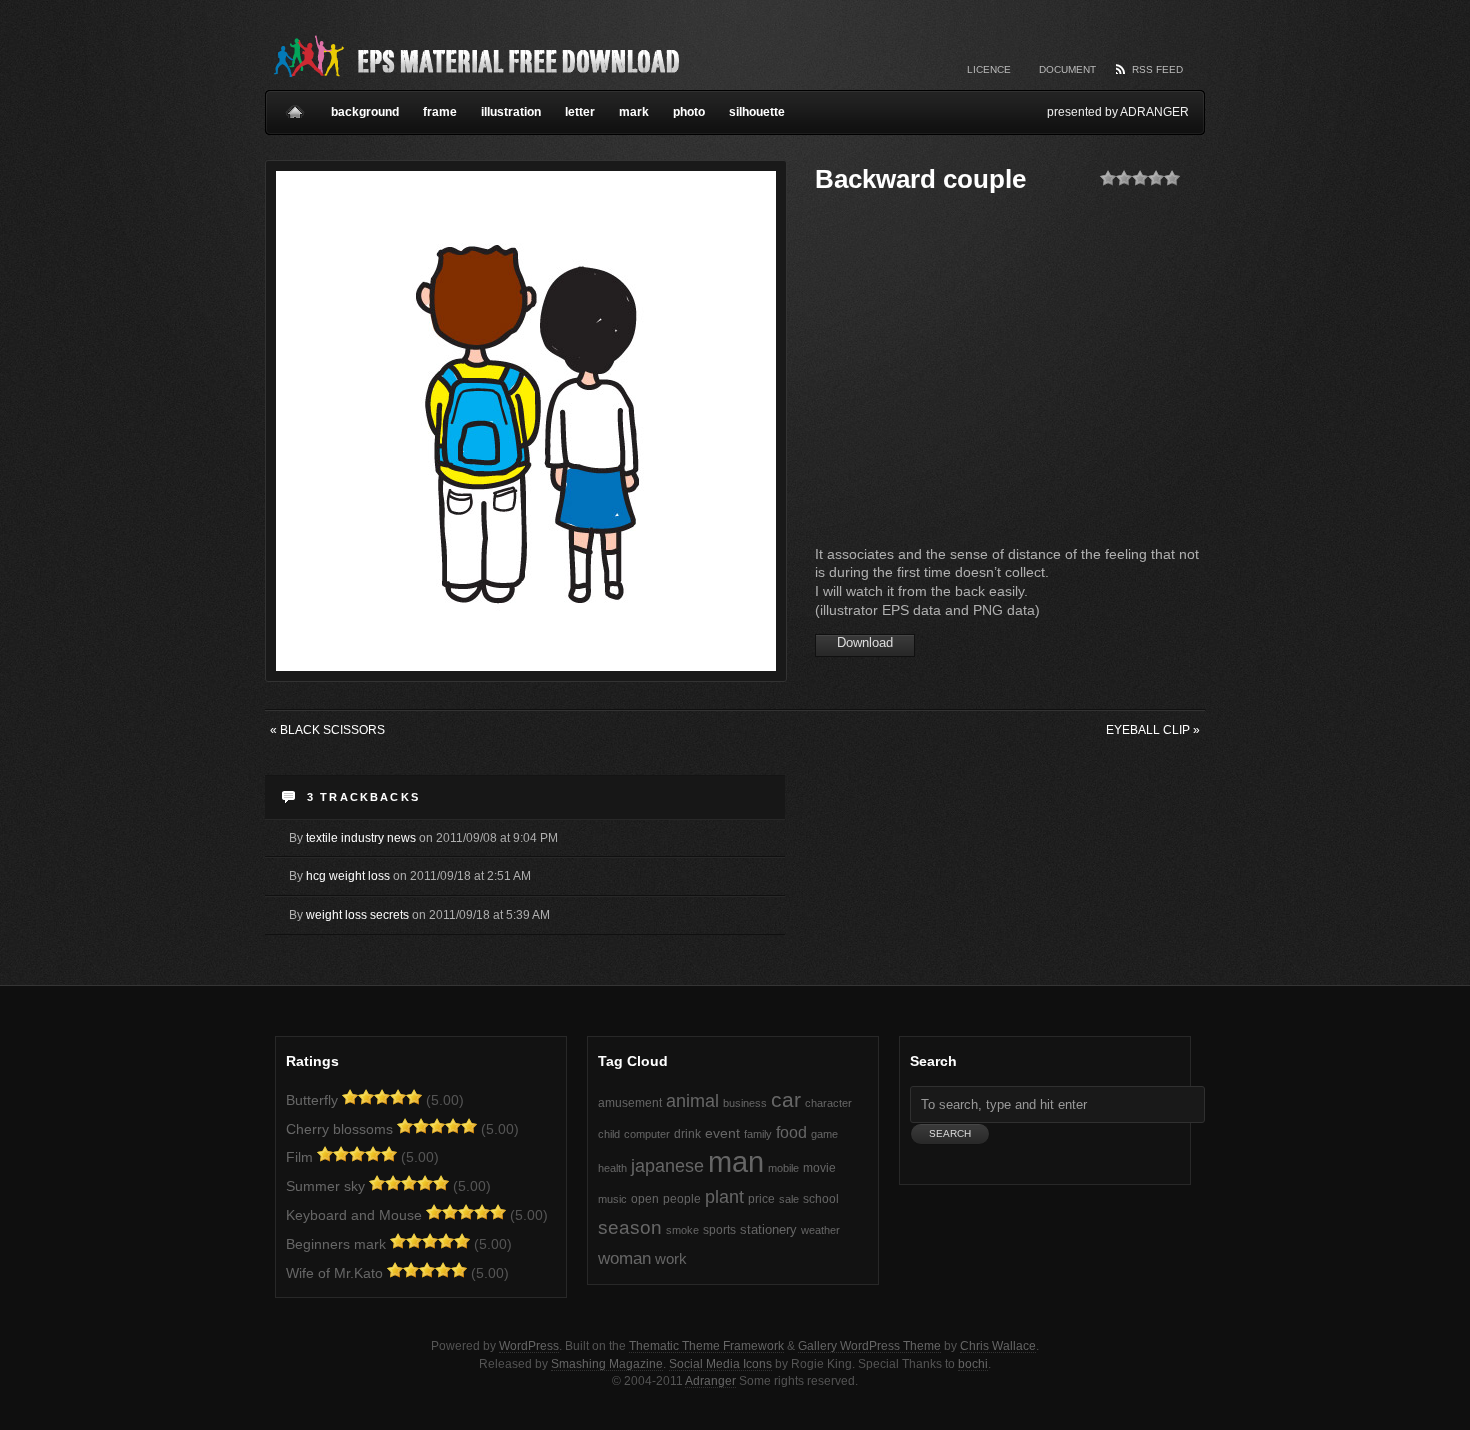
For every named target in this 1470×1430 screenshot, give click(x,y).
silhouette (757, 112)
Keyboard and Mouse (354, 1215)
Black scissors (327, 730)
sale (789, 1199)
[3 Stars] (1140, 178)
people (682, 1199)
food (791, 1132)
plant (724, 1196)
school (821, 1199)
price (761, 1199)
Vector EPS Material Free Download (475, 55)
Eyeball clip (1153, 730)
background (365, 112)
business (745, 1103)
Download (865, 642)
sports (719, 1230)
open (645, 1199)
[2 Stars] (1124, 178)
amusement (630, 1103)
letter (580, 112)
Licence (989, 69)
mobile (783, 1168)
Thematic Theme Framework (706, 1346)
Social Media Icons (720, 1364)
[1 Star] (1108, 178)
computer (647, 1134)
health (612, 1168)
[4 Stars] (1156, 178)
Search (933, 1061)
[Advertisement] (983, 375)
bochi (973, 1364)
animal (692, 1101)
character (828, 1103)
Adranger (710, 1381)
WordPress (529, 1346)
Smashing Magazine (607, 1364)
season (630, 1227)
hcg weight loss (348, 876)
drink (687, 1134)
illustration (511, 112)
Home (295, 104)
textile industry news (361, 838)
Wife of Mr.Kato (334, 1273)
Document (1067, 69)
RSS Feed (1157, 69)
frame (440, 112)
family (758, 1134)
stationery (768, 1229)
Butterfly (312, 1100)
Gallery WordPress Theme (869, 1346)
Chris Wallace (998, 1346)
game (824, 1134)
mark (634, 112)
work (671, 1259)
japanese (667, 1165)
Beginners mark (336, 1244)
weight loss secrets (357, 915)
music (612, 1199)
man (736, 1161)
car (786, 1099)
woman (624, 1258)
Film (299, 1157)
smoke (682, 1230)
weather (820, 1230)
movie (819, 1168)
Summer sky (325, 1186)
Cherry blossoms (339, 1129)
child (609, 1134)
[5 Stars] (1172, 178)
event (722, 1133)
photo (689, 112)
